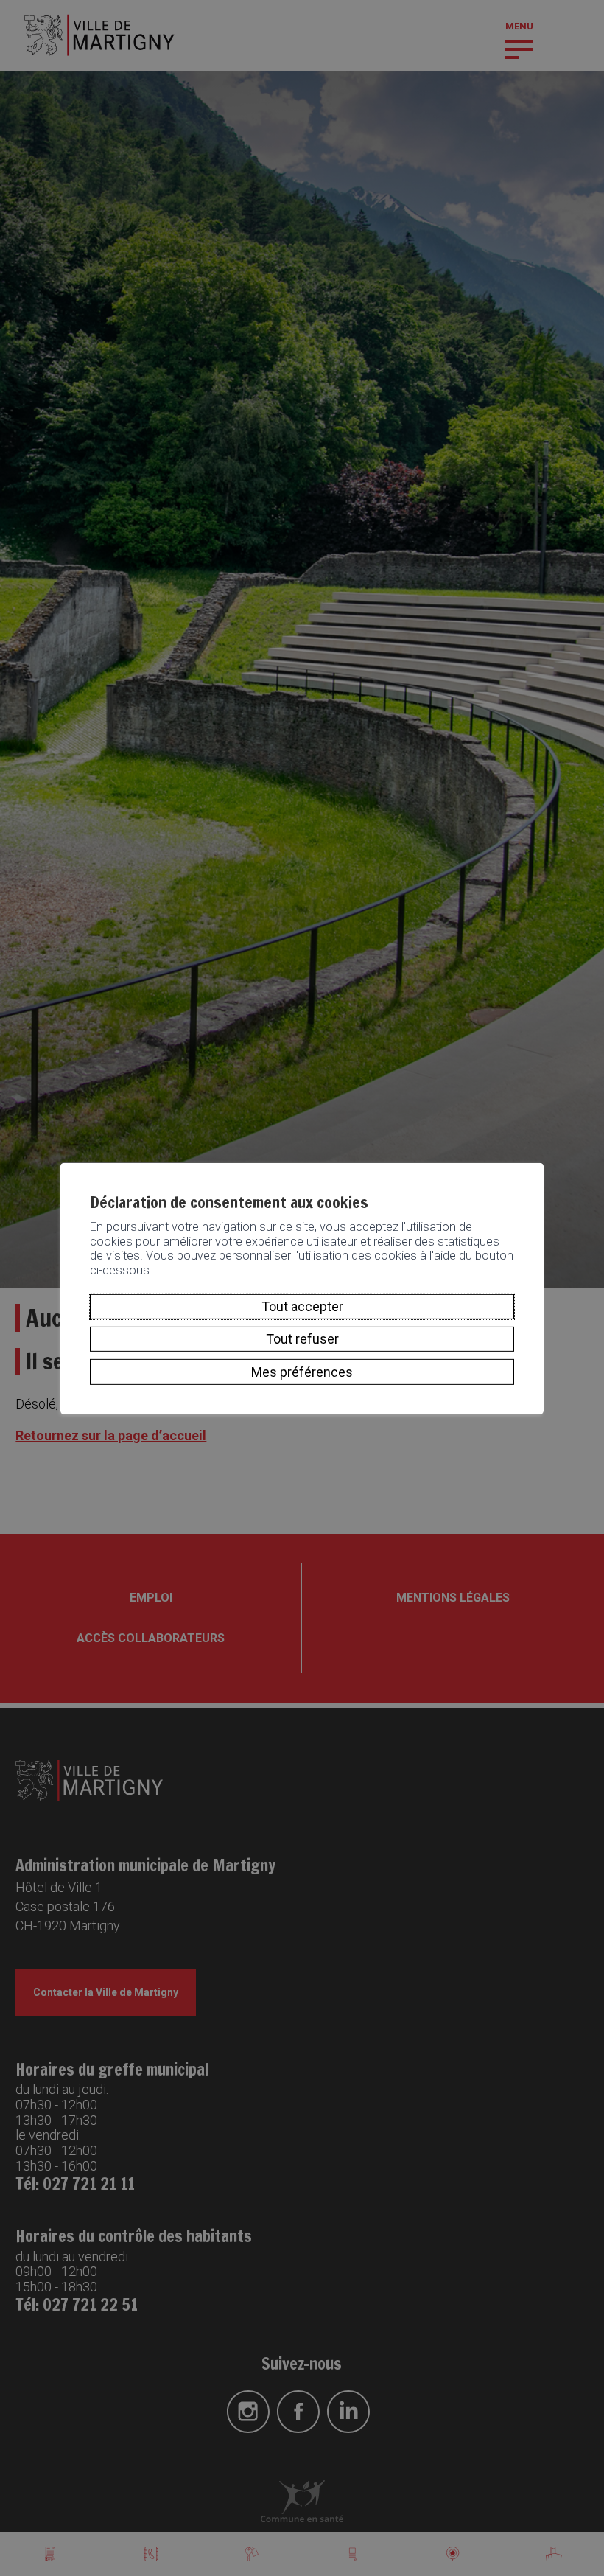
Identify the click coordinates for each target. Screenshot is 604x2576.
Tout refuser (302, 1339)
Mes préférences (302, 1371)
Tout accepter (302, 1306)
